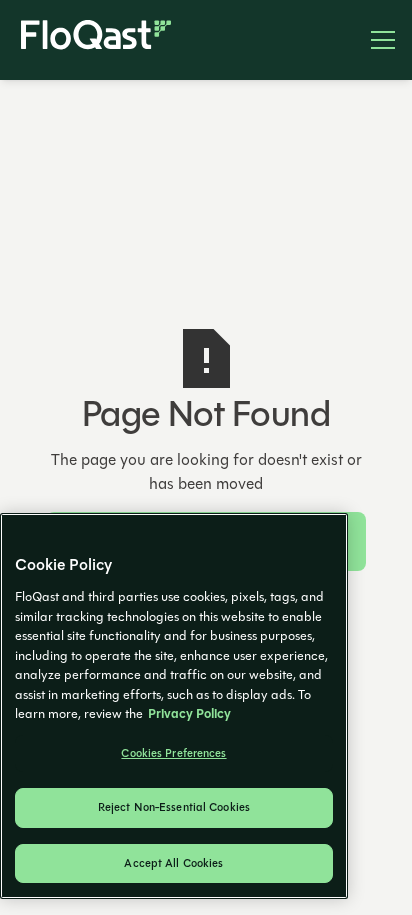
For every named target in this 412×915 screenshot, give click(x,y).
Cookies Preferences (173, 753)
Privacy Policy (189, 714)
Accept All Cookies (173, 863)
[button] (375, 40)
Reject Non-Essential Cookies (174, 807)
